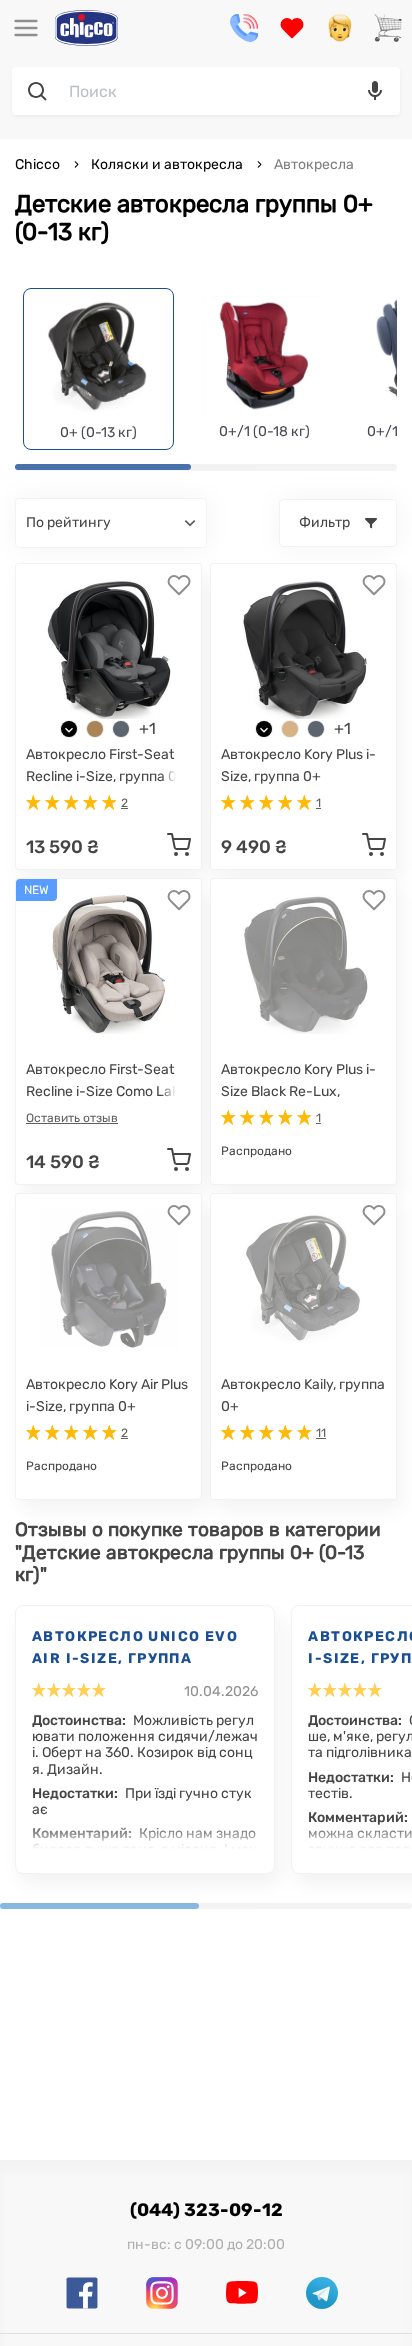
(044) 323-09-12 (206, 2210)
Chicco (39, 164)
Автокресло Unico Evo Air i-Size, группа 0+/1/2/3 (135, 1649)
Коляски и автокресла (167, 164)
